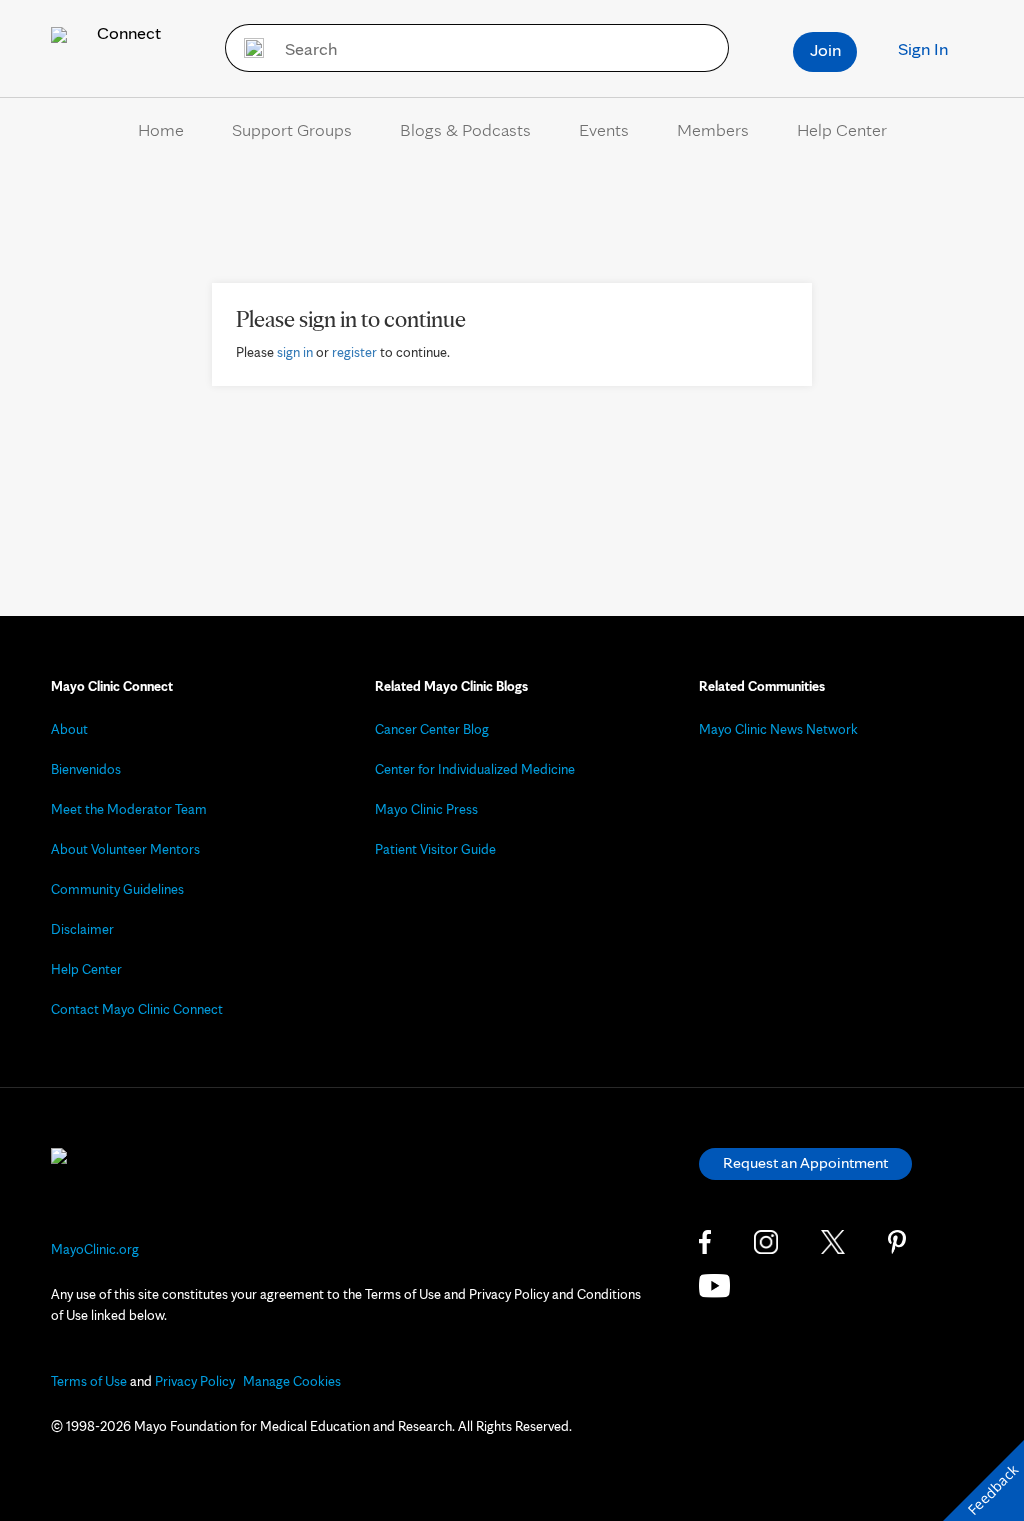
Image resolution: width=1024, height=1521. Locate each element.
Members (713, 129)
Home (161, 129)
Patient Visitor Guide (435, 849)
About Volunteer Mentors (125, 849)
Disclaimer (82, 929)
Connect (127, 32)
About (69, 729)
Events (604, 129)
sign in (295, 352)
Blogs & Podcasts (465, 129)
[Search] (247, 48)
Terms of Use (89, 1381)
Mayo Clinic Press (426, 809)
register (354, 352)
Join (825, 49)
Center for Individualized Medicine (475, 769)
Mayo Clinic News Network (778, 729)
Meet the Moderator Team (129, 809)
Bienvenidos (86, 769)
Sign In (923, 48)
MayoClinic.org (95, 1249)
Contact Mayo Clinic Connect (137, 1009)
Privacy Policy (195, 1381)
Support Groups (292, 129)
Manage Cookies (292, 1381)
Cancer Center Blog (432, 729)
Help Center (842, 129)
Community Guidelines (117, 889)
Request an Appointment (805, 1162)
